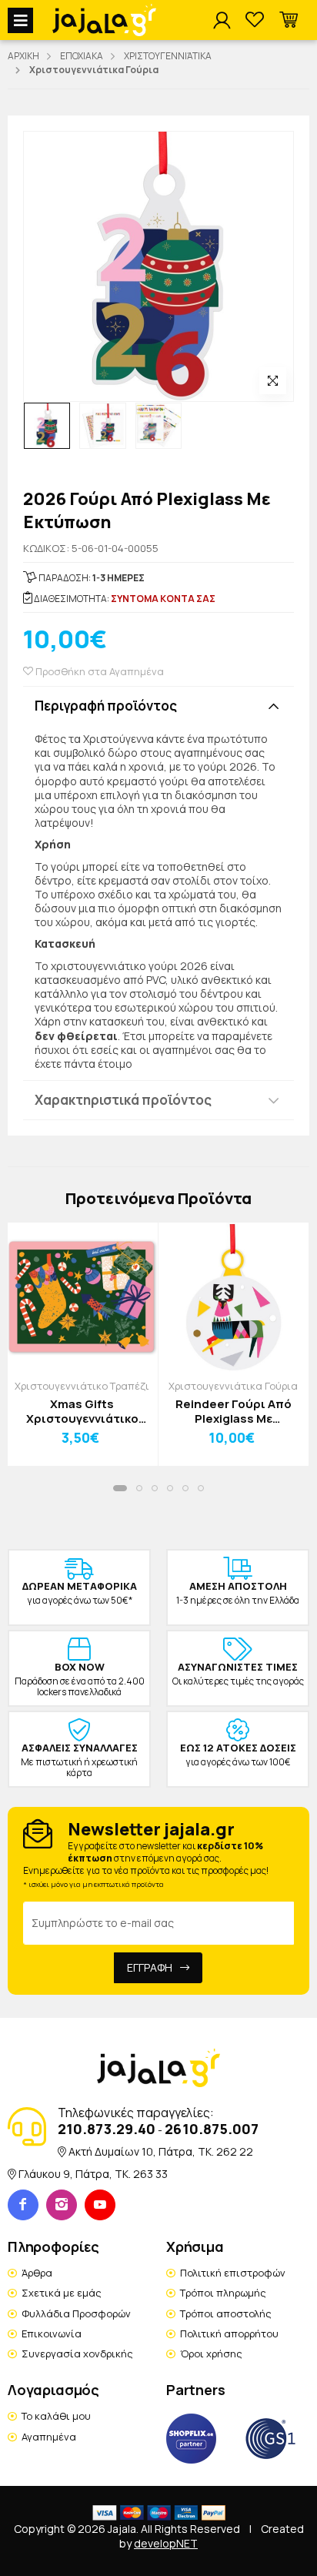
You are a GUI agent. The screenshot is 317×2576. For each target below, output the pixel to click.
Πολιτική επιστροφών (233, 2273)
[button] (289, 20)
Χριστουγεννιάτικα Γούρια (233, 1386)
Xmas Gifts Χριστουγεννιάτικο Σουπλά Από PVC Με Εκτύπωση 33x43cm (82, 1412)
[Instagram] (62, 2205)
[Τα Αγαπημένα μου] (255, 20)
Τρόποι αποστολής (226, 2313)
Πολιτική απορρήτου (229, 2333)
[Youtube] (100, 2205)
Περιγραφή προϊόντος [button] (106, 706)
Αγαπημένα (49, 2437)
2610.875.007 (212, 2129)
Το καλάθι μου (56, 2416)
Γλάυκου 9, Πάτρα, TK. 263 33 (93, 2174)
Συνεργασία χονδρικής (77, 2354)
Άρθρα (37, 2273)
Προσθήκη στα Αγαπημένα (98, 671)
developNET (166, 2543)
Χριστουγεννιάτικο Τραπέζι (82, 1386)
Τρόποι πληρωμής (223, 2293)
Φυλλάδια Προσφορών (76, 2313)
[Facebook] (23, 2205)
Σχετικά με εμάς (62, 2293)
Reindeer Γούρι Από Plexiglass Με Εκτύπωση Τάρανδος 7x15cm (233, 1412)
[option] (47, 426)
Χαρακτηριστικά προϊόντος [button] (123, 1100)
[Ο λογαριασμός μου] (222, 21)
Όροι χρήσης (211, 2354)
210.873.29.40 (107, 2129)
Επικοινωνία (52, 2333)
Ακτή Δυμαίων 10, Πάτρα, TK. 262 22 (161, 2151)
